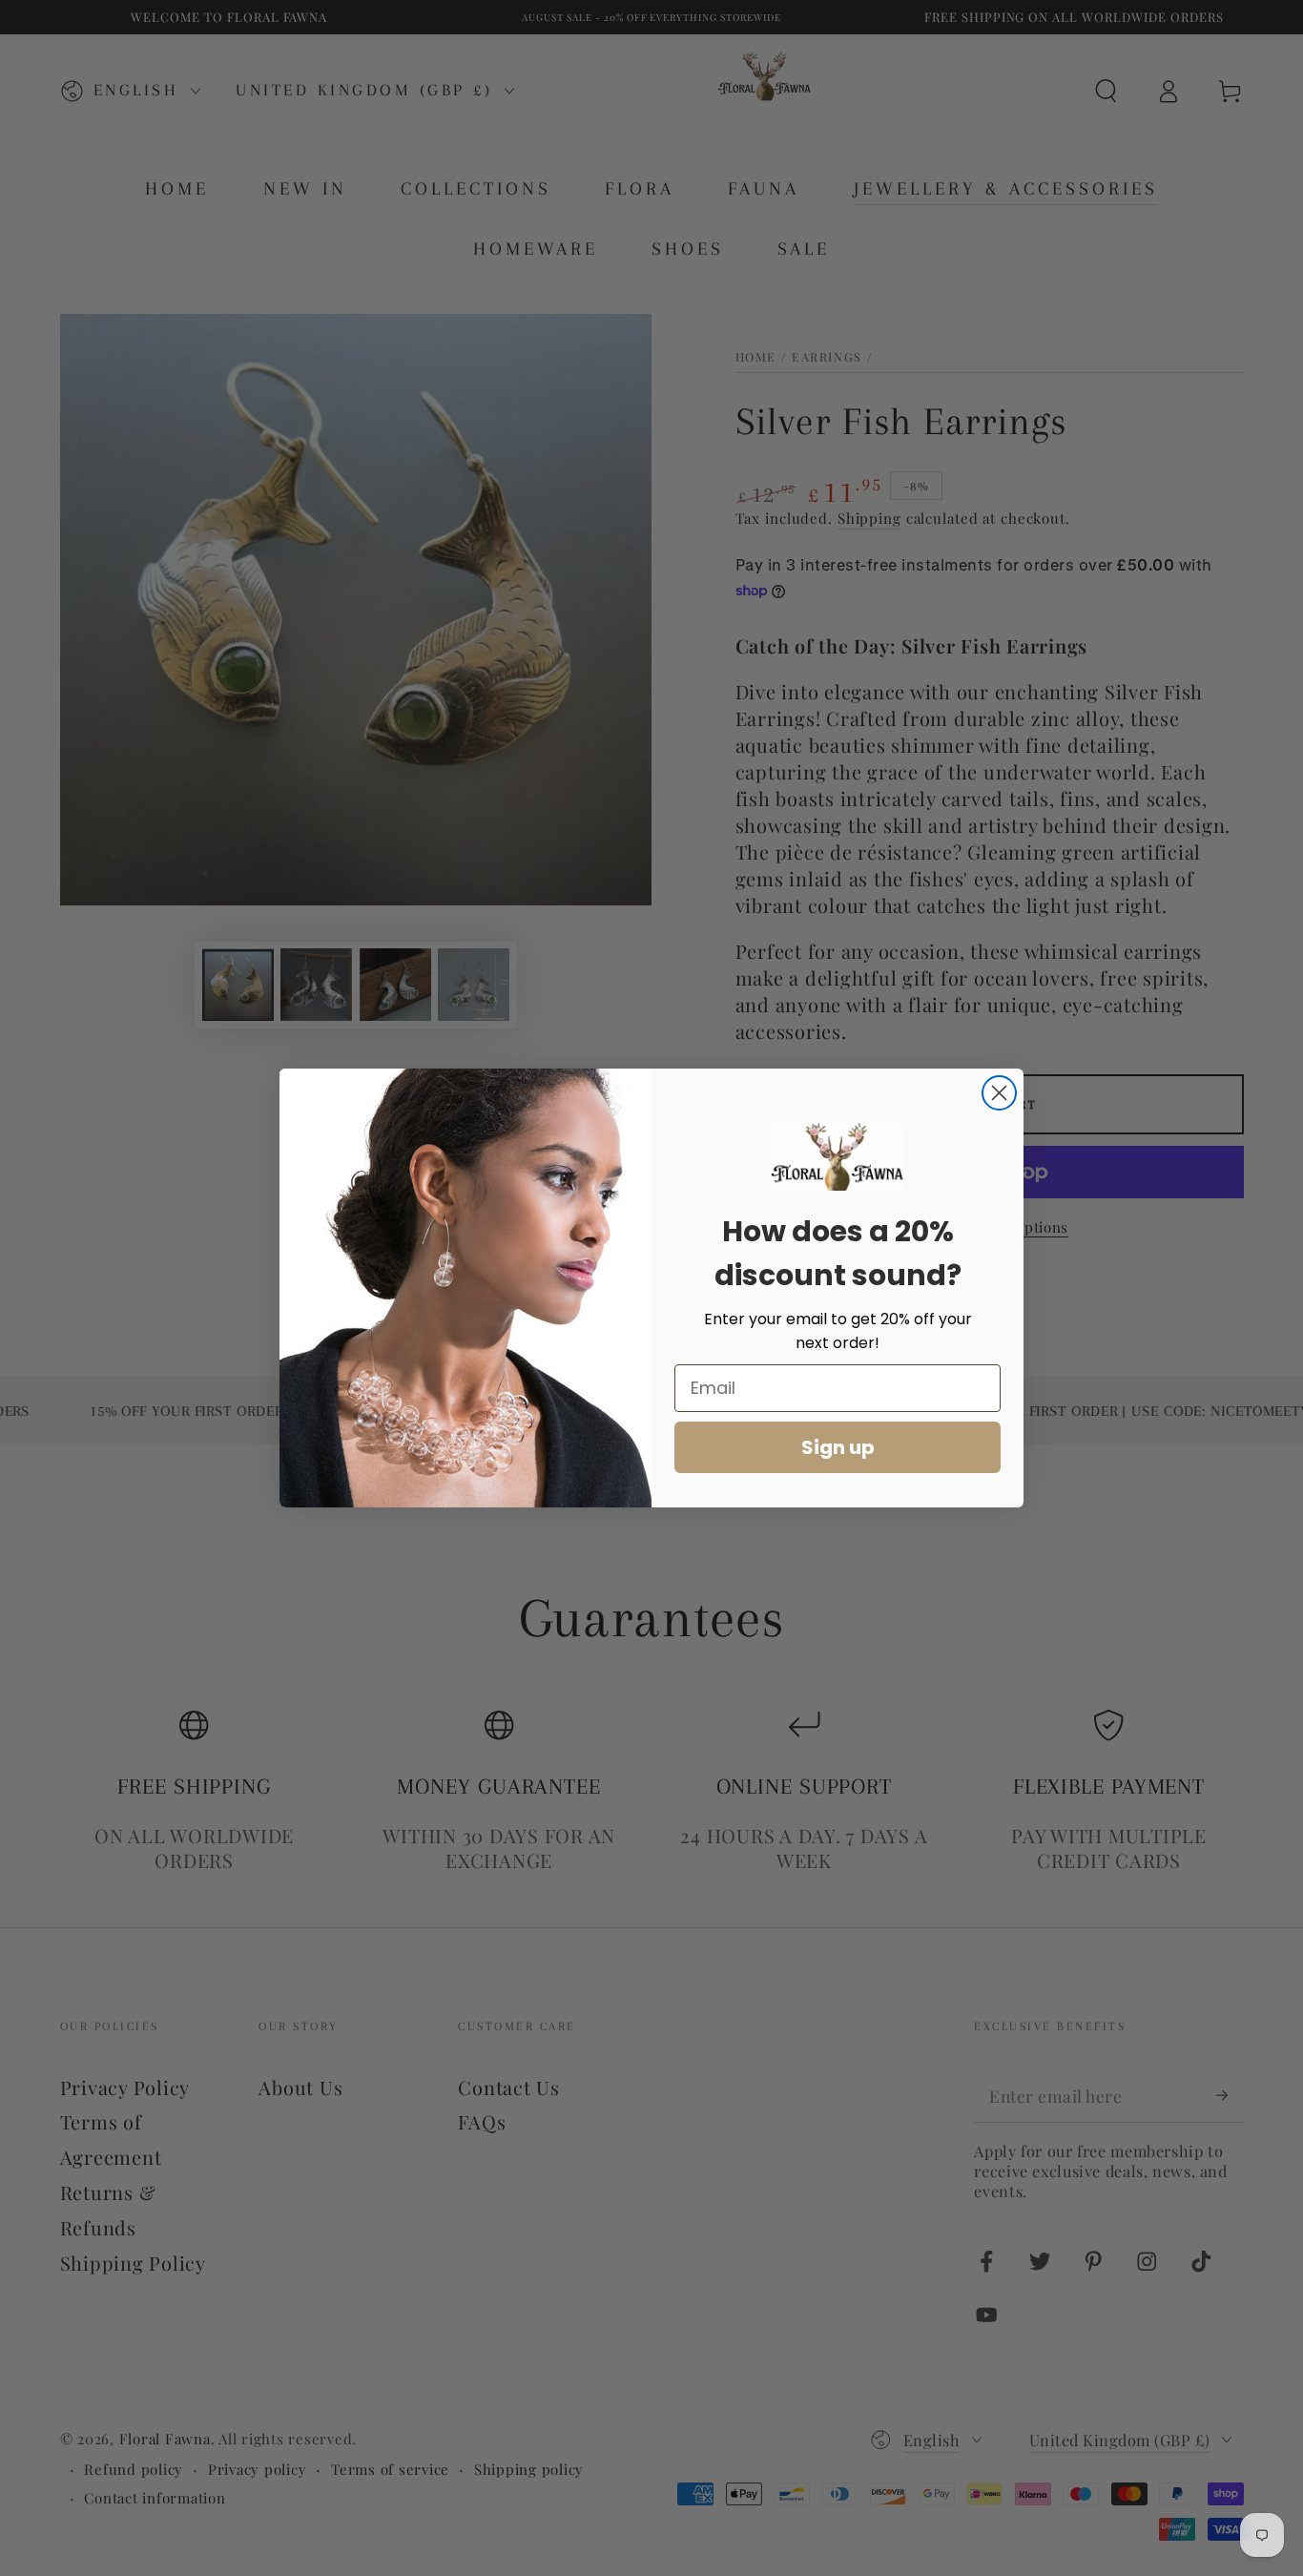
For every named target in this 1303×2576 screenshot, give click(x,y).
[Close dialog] (999, 1093)
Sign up (838, 1447)
